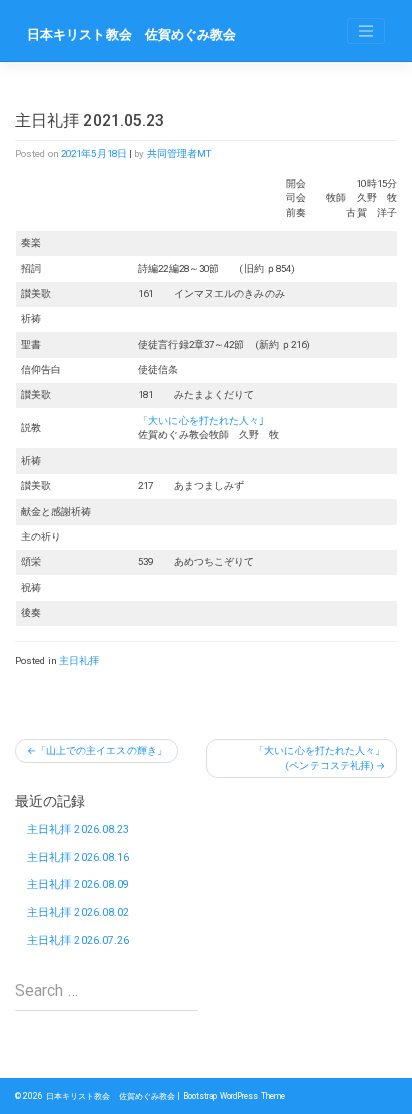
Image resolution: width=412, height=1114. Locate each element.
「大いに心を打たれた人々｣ (201, 420)
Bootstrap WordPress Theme (234, 1096)
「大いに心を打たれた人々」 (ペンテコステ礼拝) (325, 758)
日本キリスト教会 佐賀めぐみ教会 (132, 34)
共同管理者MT (179, 153)
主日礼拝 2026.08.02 (78, 912)
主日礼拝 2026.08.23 (78, 829)
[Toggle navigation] (366, 31)
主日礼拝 (79, 660)
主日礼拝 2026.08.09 (78, 884)
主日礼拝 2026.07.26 (78, 940)
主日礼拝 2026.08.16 (78, 857)
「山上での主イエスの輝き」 (101, 750)
